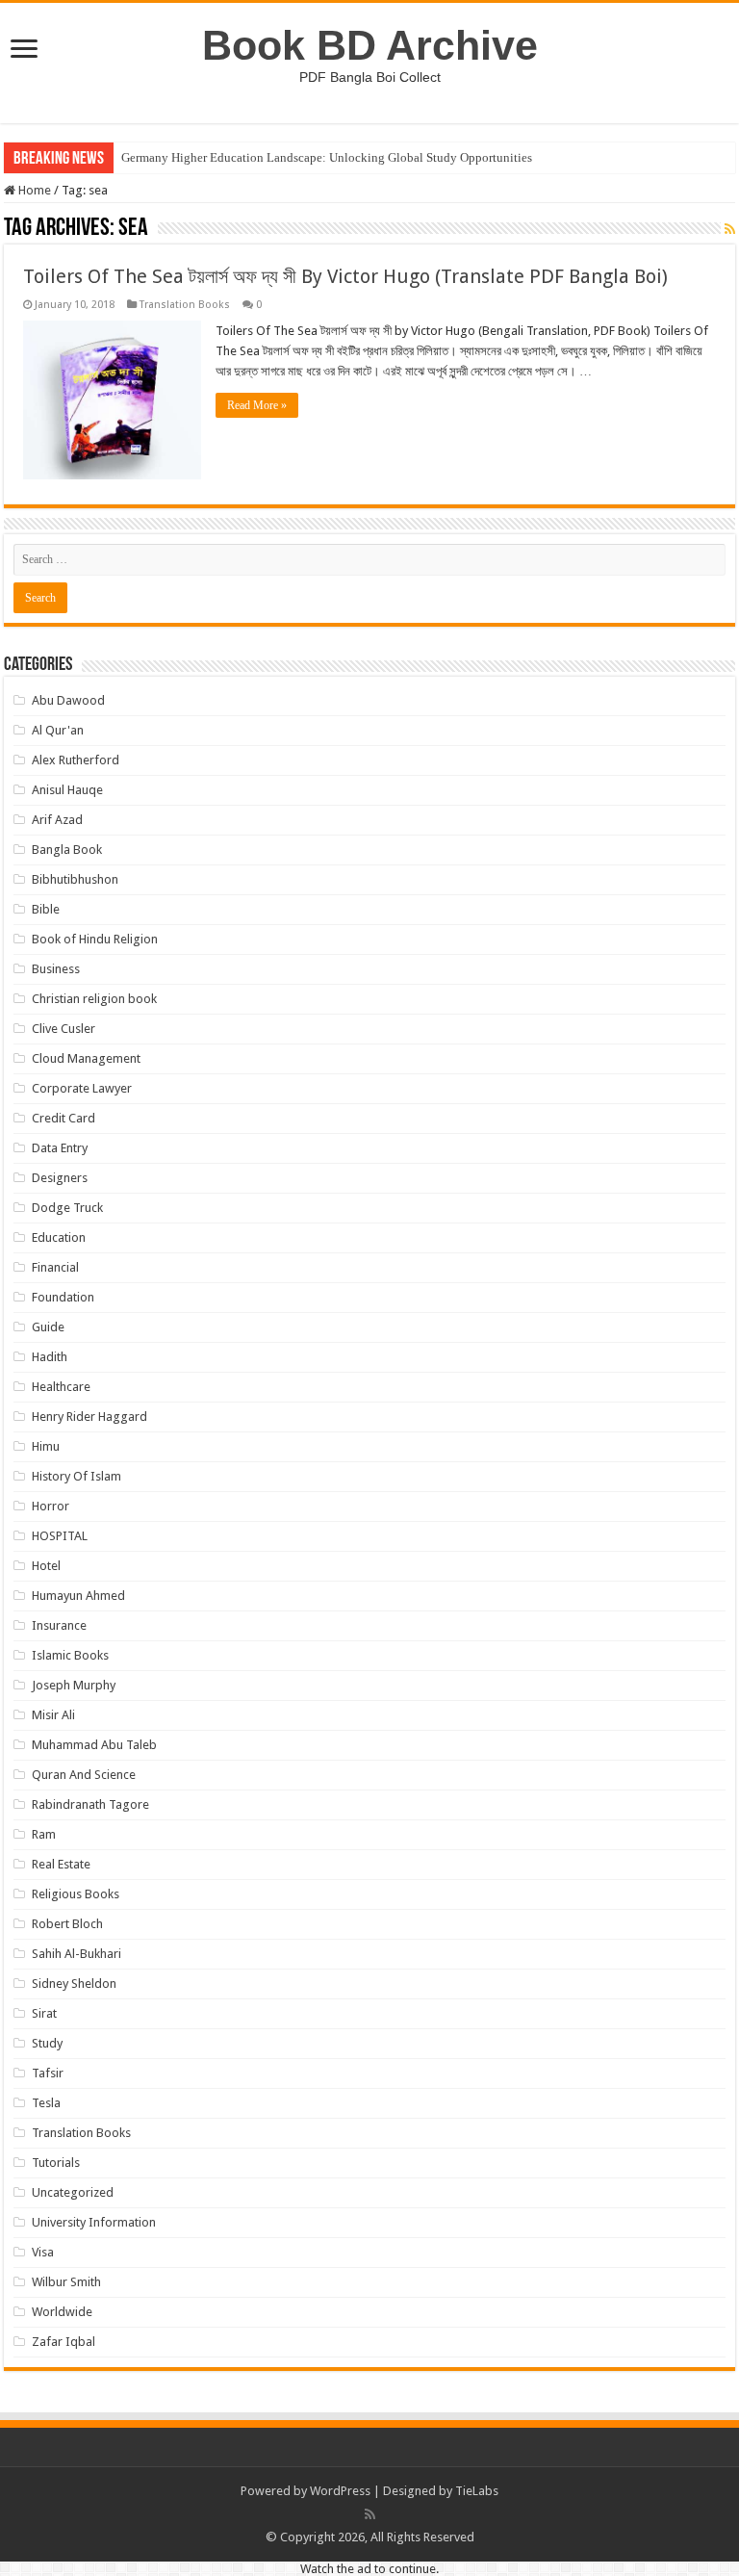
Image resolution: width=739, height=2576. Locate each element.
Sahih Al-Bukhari (76, 1954)
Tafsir (48, 2073)
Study (47, 2043)
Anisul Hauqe (67, 790)
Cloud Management (86, 1058)
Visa (43, 2252)
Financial (55, 1267)
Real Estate (61, 1864)
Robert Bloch (67, 1924)
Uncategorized (73, 2192)
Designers (60, 1178)
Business (56, 969)
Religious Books (76, 1894)
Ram (44, 1834)
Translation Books (185, 305)
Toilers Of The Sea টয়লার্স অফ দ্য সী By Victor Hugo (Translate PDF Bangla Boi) (345, 276)
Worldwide (62, 2312)
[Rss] (370, 2514)
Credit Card (64, 1118)
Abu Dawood (68, 700)
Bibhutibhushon (75, 879)
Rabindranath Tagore (90, 1804)
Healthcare (61, 1387)
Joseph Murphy (74, 1685)
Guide (48, 1327)
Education (59, 1237)
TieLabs (477, 2491)
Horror (51, 1506)
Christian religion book (94, 999)
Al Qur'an (58, 730)
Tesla (46, 2103)
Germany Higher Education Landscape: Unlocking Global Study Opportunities (327, 157)
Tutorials (56, 2163)
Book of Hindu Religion (95, 939)
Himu (46, 1446)
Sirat (44, 2013)
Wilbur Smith (66, 2282)
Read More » (257, 405)
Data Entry (60, 1148)
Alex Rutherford (76, 760)
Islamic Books (70, 1655)
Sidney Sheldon (74, 1984)
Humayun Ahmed (78, 1596)
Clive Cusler (64, 1029)
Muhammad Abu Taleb (94, 1745)
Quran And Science (84, 1775)
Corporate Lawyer (82, 1088)
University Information (94, 2222)
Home (33, 190)
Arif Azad (57, 820)
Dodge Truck (67, 1208)
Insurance (59, 1625)
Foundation (63, 1297)
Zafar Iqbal (64, 2342)
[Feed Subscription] (730, 229)
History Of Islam (76, 1476)
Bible (46, 909)
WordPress (340, 2491)
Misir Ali (53, 1715)
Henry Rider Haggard (89, 1417)
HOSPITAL (60, 1536)
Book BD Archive (370, 45)
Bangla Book (67, 850)
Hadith (50, 1357)
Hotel (46, 1566)
